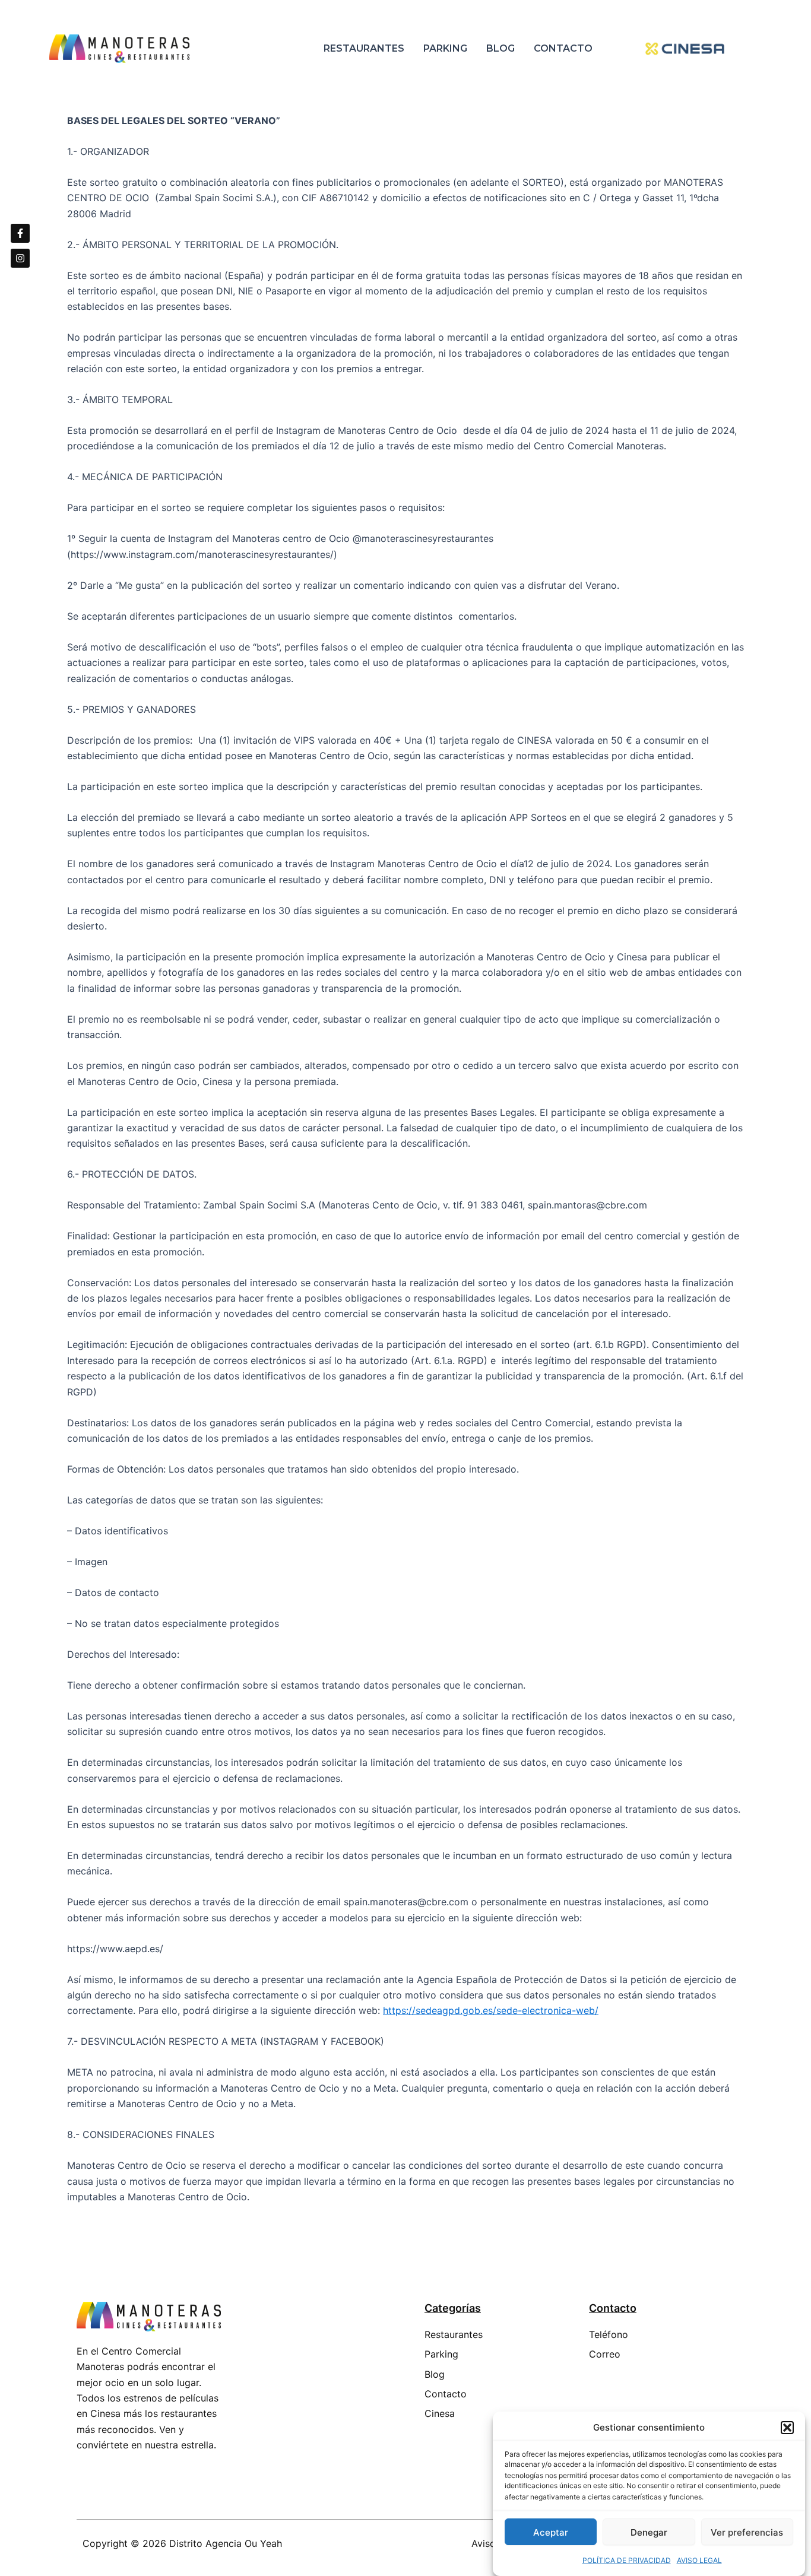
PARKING (445, 48)
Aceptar (551, 2532)
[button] (787, 2428)
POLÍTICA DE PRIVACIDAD (627, 2560)
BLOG (500, 48)
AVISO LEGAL (699, 2560)
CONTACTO (563, 48)
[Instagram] (20, 258)
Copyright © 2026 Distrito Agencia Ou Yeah (182, 2543)
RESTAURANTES (364, 48)
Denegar (649, 2532)
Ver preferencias (747, 2532)
